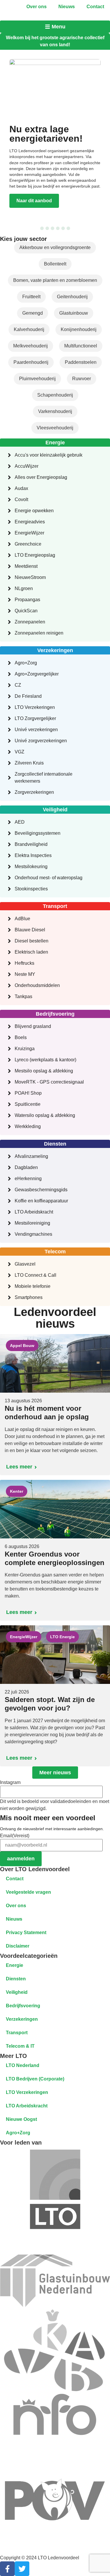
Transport (17, 2033)
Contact (95, 7)
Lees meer (19, 1467)
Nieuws (67, 7)
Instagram (10, 1783)
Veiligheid (17, 1992)
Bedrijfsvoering (23, 2006)
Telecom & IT (20, 2046)
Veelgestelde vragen (28, 1892)
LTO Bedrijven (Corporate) (35, 2079)
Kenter (17, 1491)
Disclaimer (18, 1946)
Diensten (16, 1979)
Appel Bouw (22, 1346)
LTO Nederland (23, 2065)
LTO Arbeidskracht (27, 2106)
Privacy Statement (26, 1933)
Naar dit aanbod (34, 201)
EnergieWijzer (24, 1637)
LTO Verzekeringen (27, 2092)
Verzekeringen (22, 2019)
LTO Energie (62, 1637)
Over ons (37, 7)
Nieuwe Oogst (21, 2119)
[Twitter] (22, 2569)
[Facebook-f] (7, 2569)
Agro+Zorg (18, 2133)
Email (15, 1836)
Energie (15, 1965)
